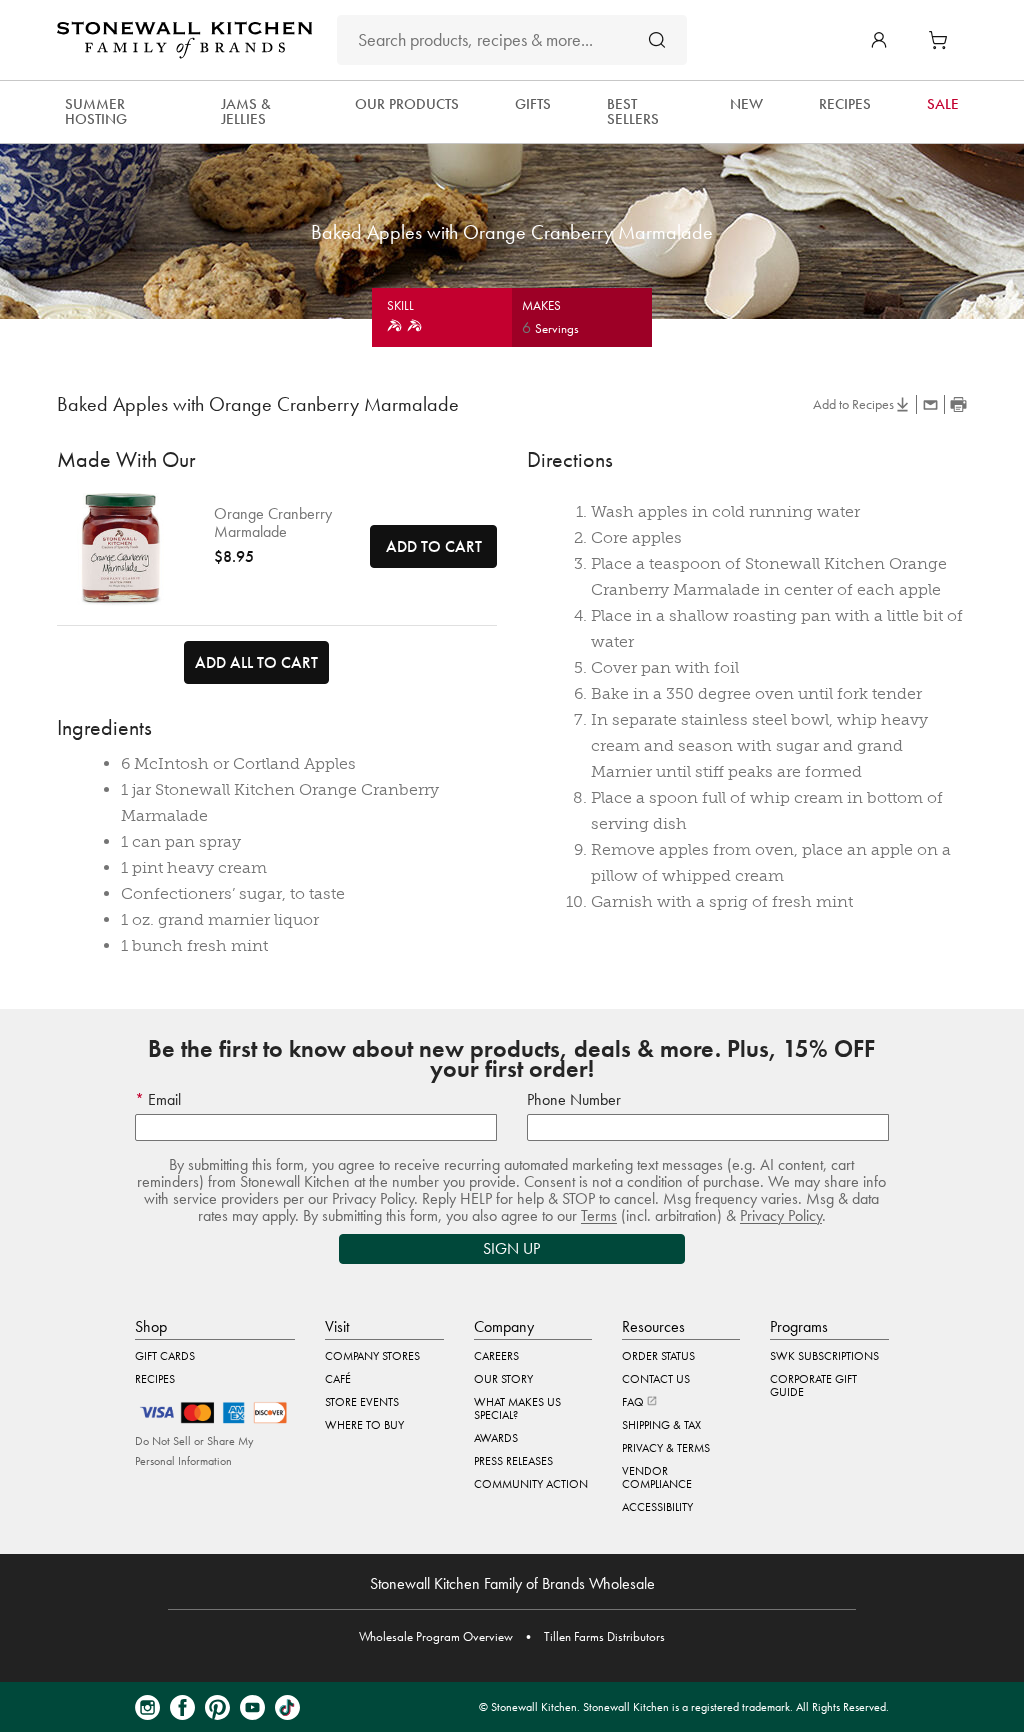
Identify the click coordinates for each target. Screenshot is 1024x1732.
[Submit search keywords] (657, 39)
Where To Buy (364, 1425)
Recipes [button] (845, 104)
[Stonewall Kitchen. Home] (184, 40)
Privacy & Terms (666, 1448)
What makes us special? (517, 1408)
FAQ (634, 1402)
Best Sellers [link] (633, 111)
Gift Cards (165, 1356)
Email (162, 1099)
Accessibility (657, 1507)
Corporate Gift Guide (813, 1385)
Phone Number (574, 1099)
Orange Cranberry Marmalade (273, 523)
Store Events (362, 1402)
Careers (496, 1356)
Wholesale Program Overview (436, 1636)
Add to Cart (434, 546)
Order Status (658, 1356)
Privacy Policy (781, 1215)
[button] (879, 40)
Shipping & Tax (661, 1425)
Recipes (155, 1379)
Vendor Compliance (657, 1477)
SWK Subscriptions (824, 1356)
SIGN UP (511, 1248)
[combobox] (512, 40)
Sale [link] (943, 104)
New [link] (746, 104)
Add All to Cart (256, 662)
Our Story (503, 1379)
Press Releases (513, 1461)
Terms (599, 1215)
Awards (496, 1438)
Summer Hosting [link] (96, 111)
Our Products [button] (407, 104)
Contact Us (656, 1379)
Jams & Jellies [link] (246, 111)
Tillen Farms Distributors (604, 1636)
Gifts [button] (533, 104)
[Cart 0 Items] (943, 40)
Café (338, 1379)
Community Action (531, 1484)
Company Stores (372, 1356)
